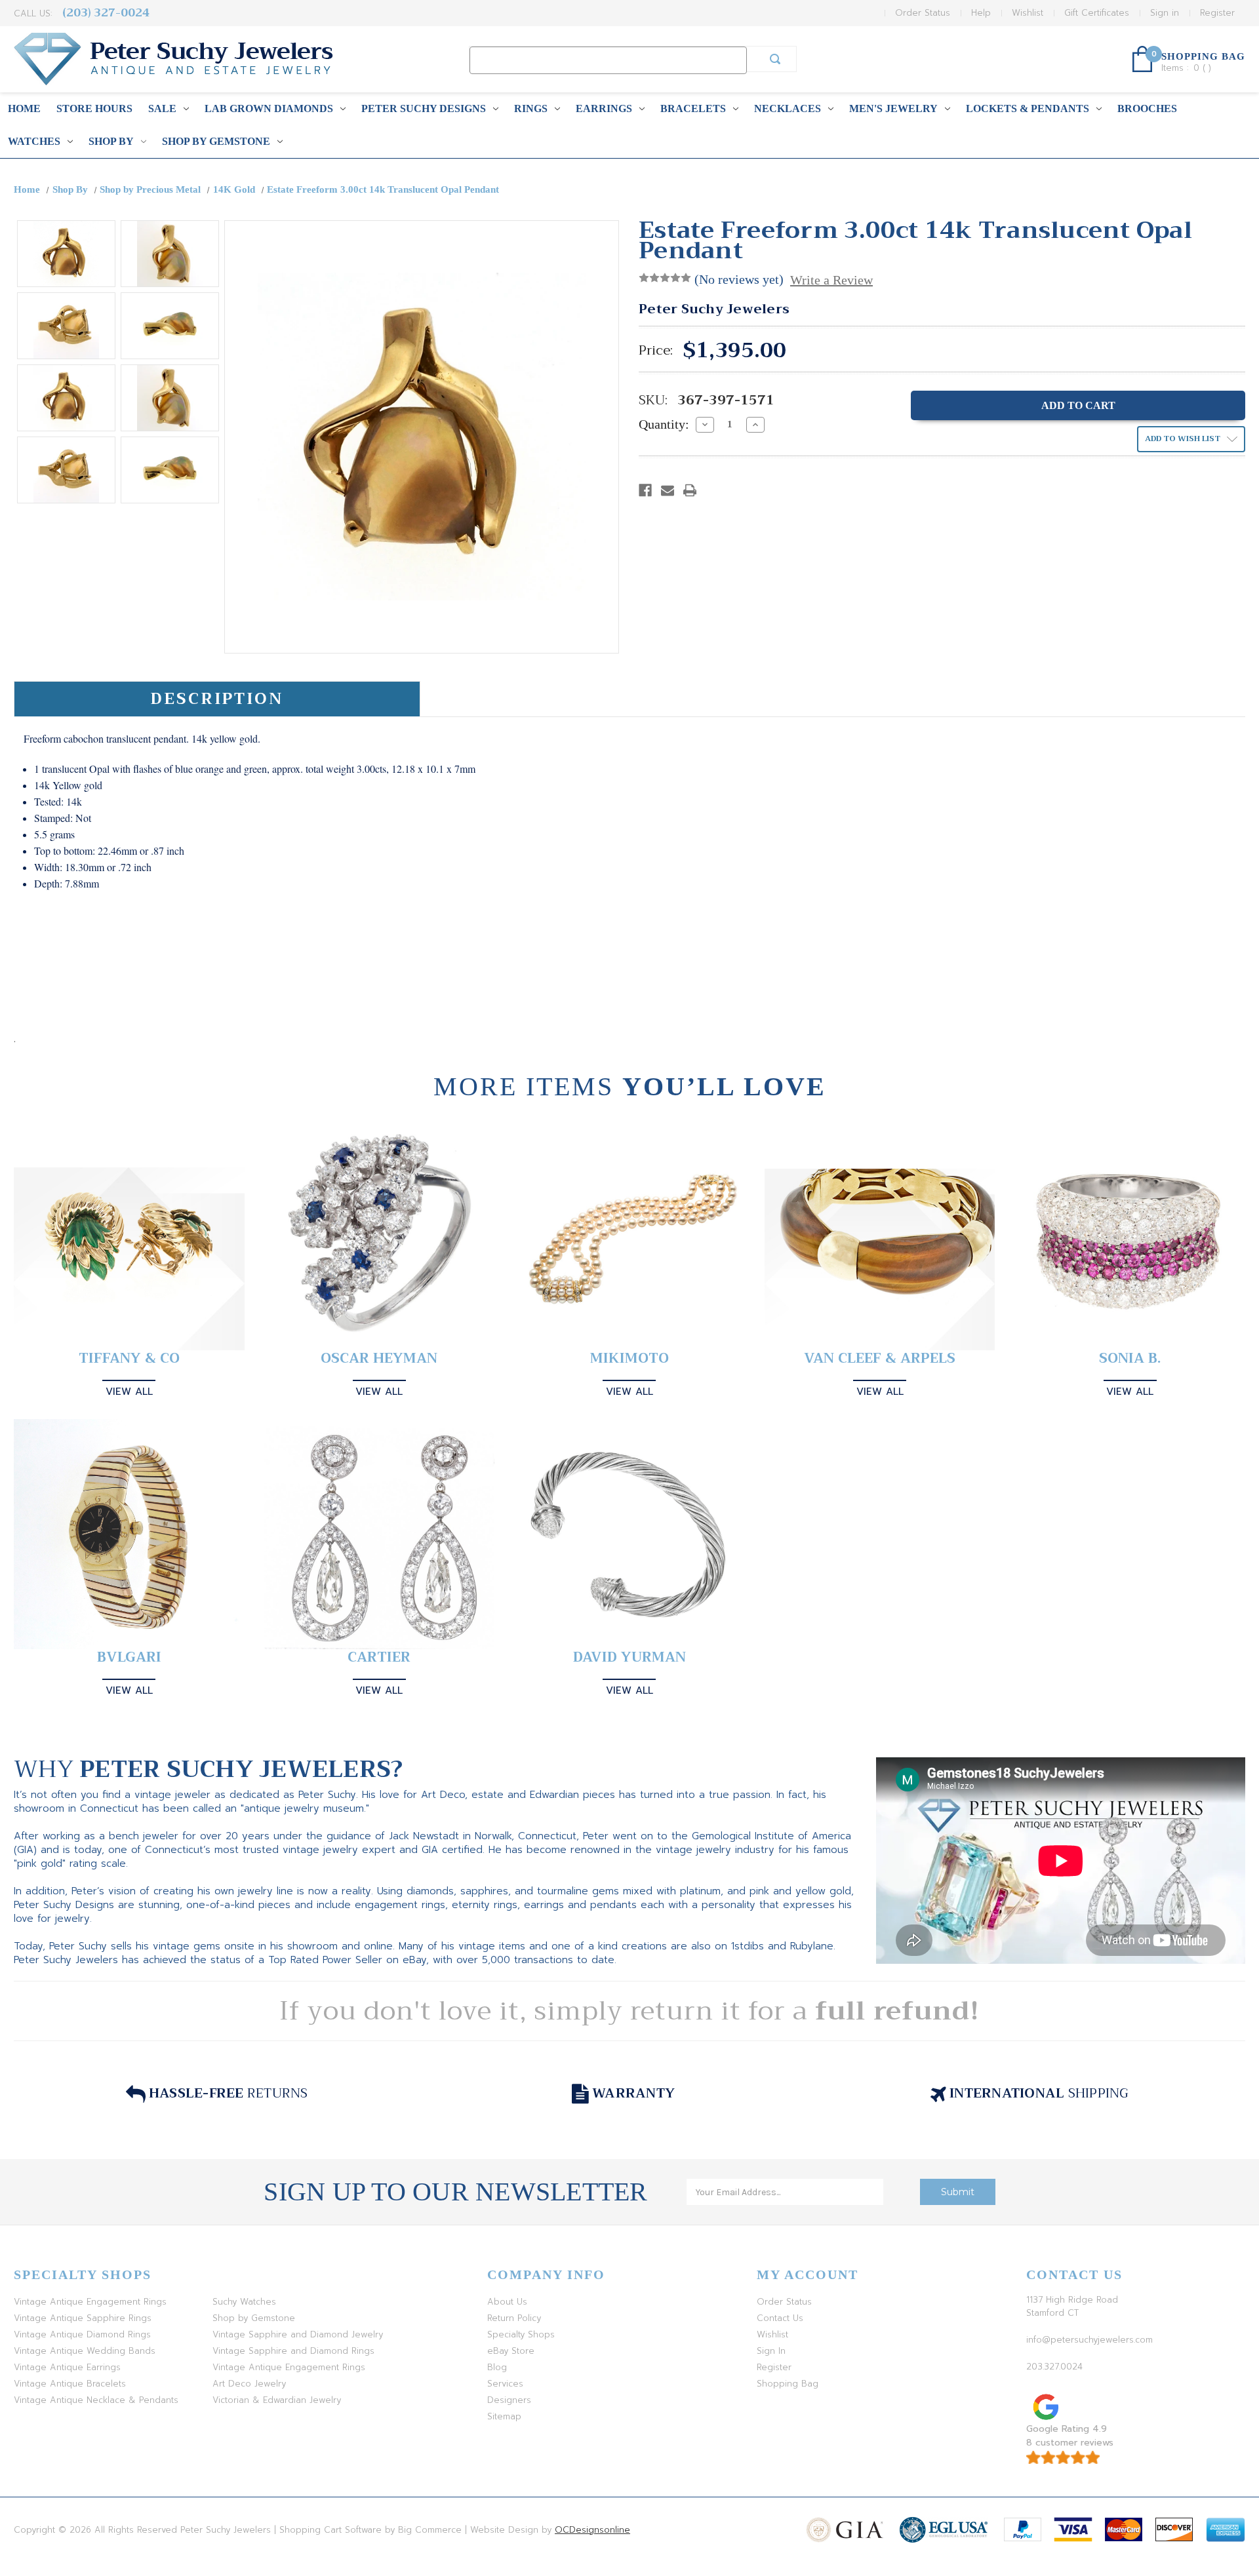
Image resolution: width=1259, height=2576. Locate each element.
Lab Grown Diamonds (269, 108)
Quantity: (664, 424)
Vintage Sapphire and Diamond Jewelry (298, 2334)
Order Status (923, 13)
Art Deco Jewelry (249, 2384)
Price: (656, 351)
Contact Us (780, 2318)
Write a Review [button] (831, 280)
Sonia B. (1130, 1358)
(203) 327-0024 (106, 13)
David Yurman (629, 1657)
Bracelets (693, 108)
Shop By (111, 141)
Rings (531, 108)
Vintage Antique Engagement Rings (90, 2302)
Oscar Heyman (379, 1358)
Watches (34, 141)
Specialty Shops (521, 2334)
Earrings (604, 108)
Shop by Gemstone (216, 141)
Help (981, 13)
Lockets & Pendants (1028, 108)
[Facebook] (645, 490)
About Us (507, 2302)
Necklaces (788, 108)
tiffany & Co (129, 1358)
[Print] (690, 490)
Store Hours (94, 108)
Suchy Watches (244, 2302)
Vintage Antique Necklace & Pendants (96, 2400)
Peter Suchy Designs (424, 108)
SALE (162, 108)
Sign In (771, 2351)
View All (129, 1392)
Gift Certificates (1097, 13)
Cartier (379, 1657)
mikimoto (629, 1358)
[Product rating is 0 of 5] (665, 278)
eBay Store (511, 2351)
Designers (509, 2400)
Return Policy (514, 2318)
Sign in (1165, 13)
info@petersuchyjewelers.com (1089, 2340)
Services (505, 2384)
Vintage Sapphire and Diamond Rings (293, 2351)
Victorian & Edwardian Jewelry (277, 2400)
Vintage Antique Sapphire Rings (83, 2318)
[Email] (668, 490)
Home (24, 108)
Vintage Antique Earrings (67, 2367)
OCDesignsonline (592, 2530)
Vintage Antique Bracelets (70, 2384)
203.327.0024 (1054, 2367)
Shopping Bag (788, 2384)
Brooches (1147, 108)
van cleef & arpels (880, 1358)
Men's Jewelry (893, 108)
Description (217, 699)
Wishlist (1028, 13)
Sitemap (504, 2416)
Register (1217, 13)
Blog (497, 2367)
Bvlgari (129, 1657)
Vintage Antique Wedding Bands (85, 2351)
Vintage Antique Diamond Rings (82, 2334)
